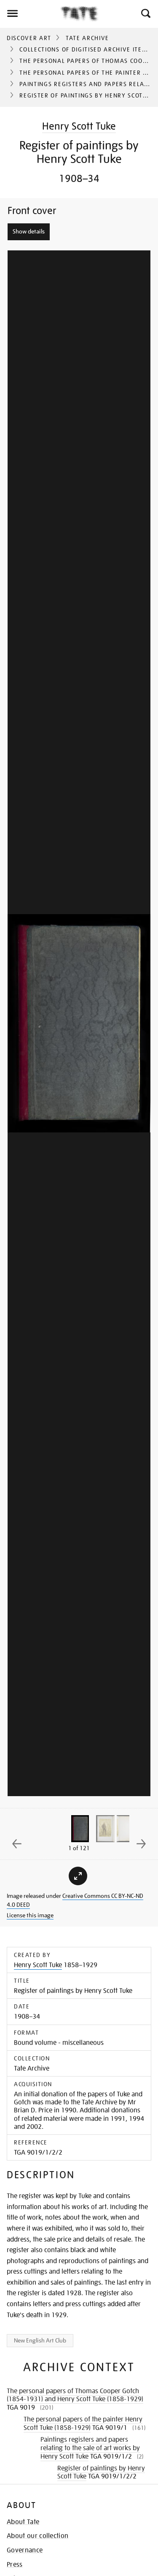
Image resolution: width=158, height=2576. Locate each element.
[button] (145, 14)
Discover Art (29, 38)
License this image (30, 1915)
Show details (29, 231)
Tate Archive (87, 38)
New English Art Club (40, 2340)
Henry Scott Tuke (79, 126)
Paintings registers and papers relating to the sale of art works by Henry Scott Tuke (90, 2448)
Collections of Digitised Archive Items (85, 49)
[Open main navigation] (30, 14)
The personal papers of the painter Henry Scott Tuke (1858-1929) (83, 2424)
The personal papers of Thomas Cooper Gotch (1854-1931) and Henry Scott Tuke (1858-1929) (75, 2395)
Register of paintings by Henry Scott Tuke (101, 2472)
